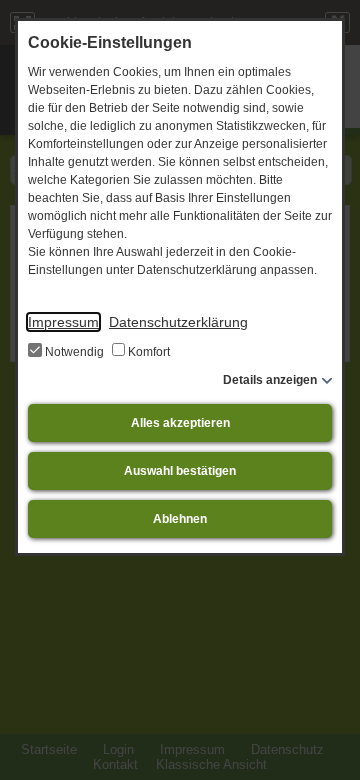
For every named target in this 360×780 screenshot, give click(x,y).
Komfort (147, 352)
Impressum (63, 322)
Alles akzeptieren (180, 423)
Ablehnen (180, 519)
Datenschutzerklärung (178, 322)
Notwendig (74, 352)
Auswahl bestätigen (180, 471)
